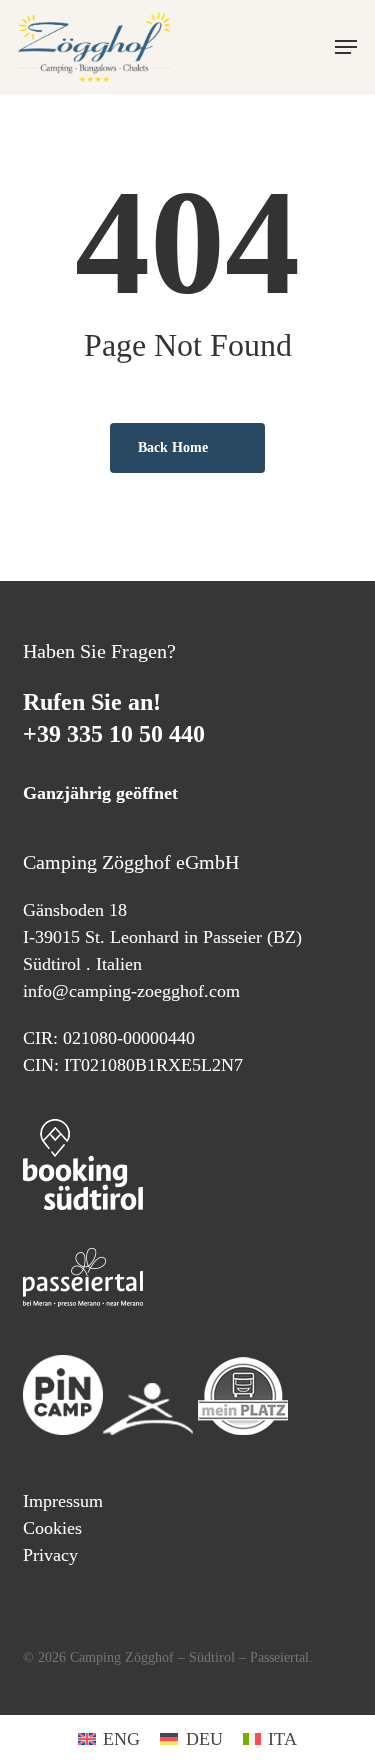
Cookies (52, 1528)
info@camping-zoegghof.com (131, 991)
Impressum (63, 1501)
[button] (346, 47)
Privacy (50, 1555)
